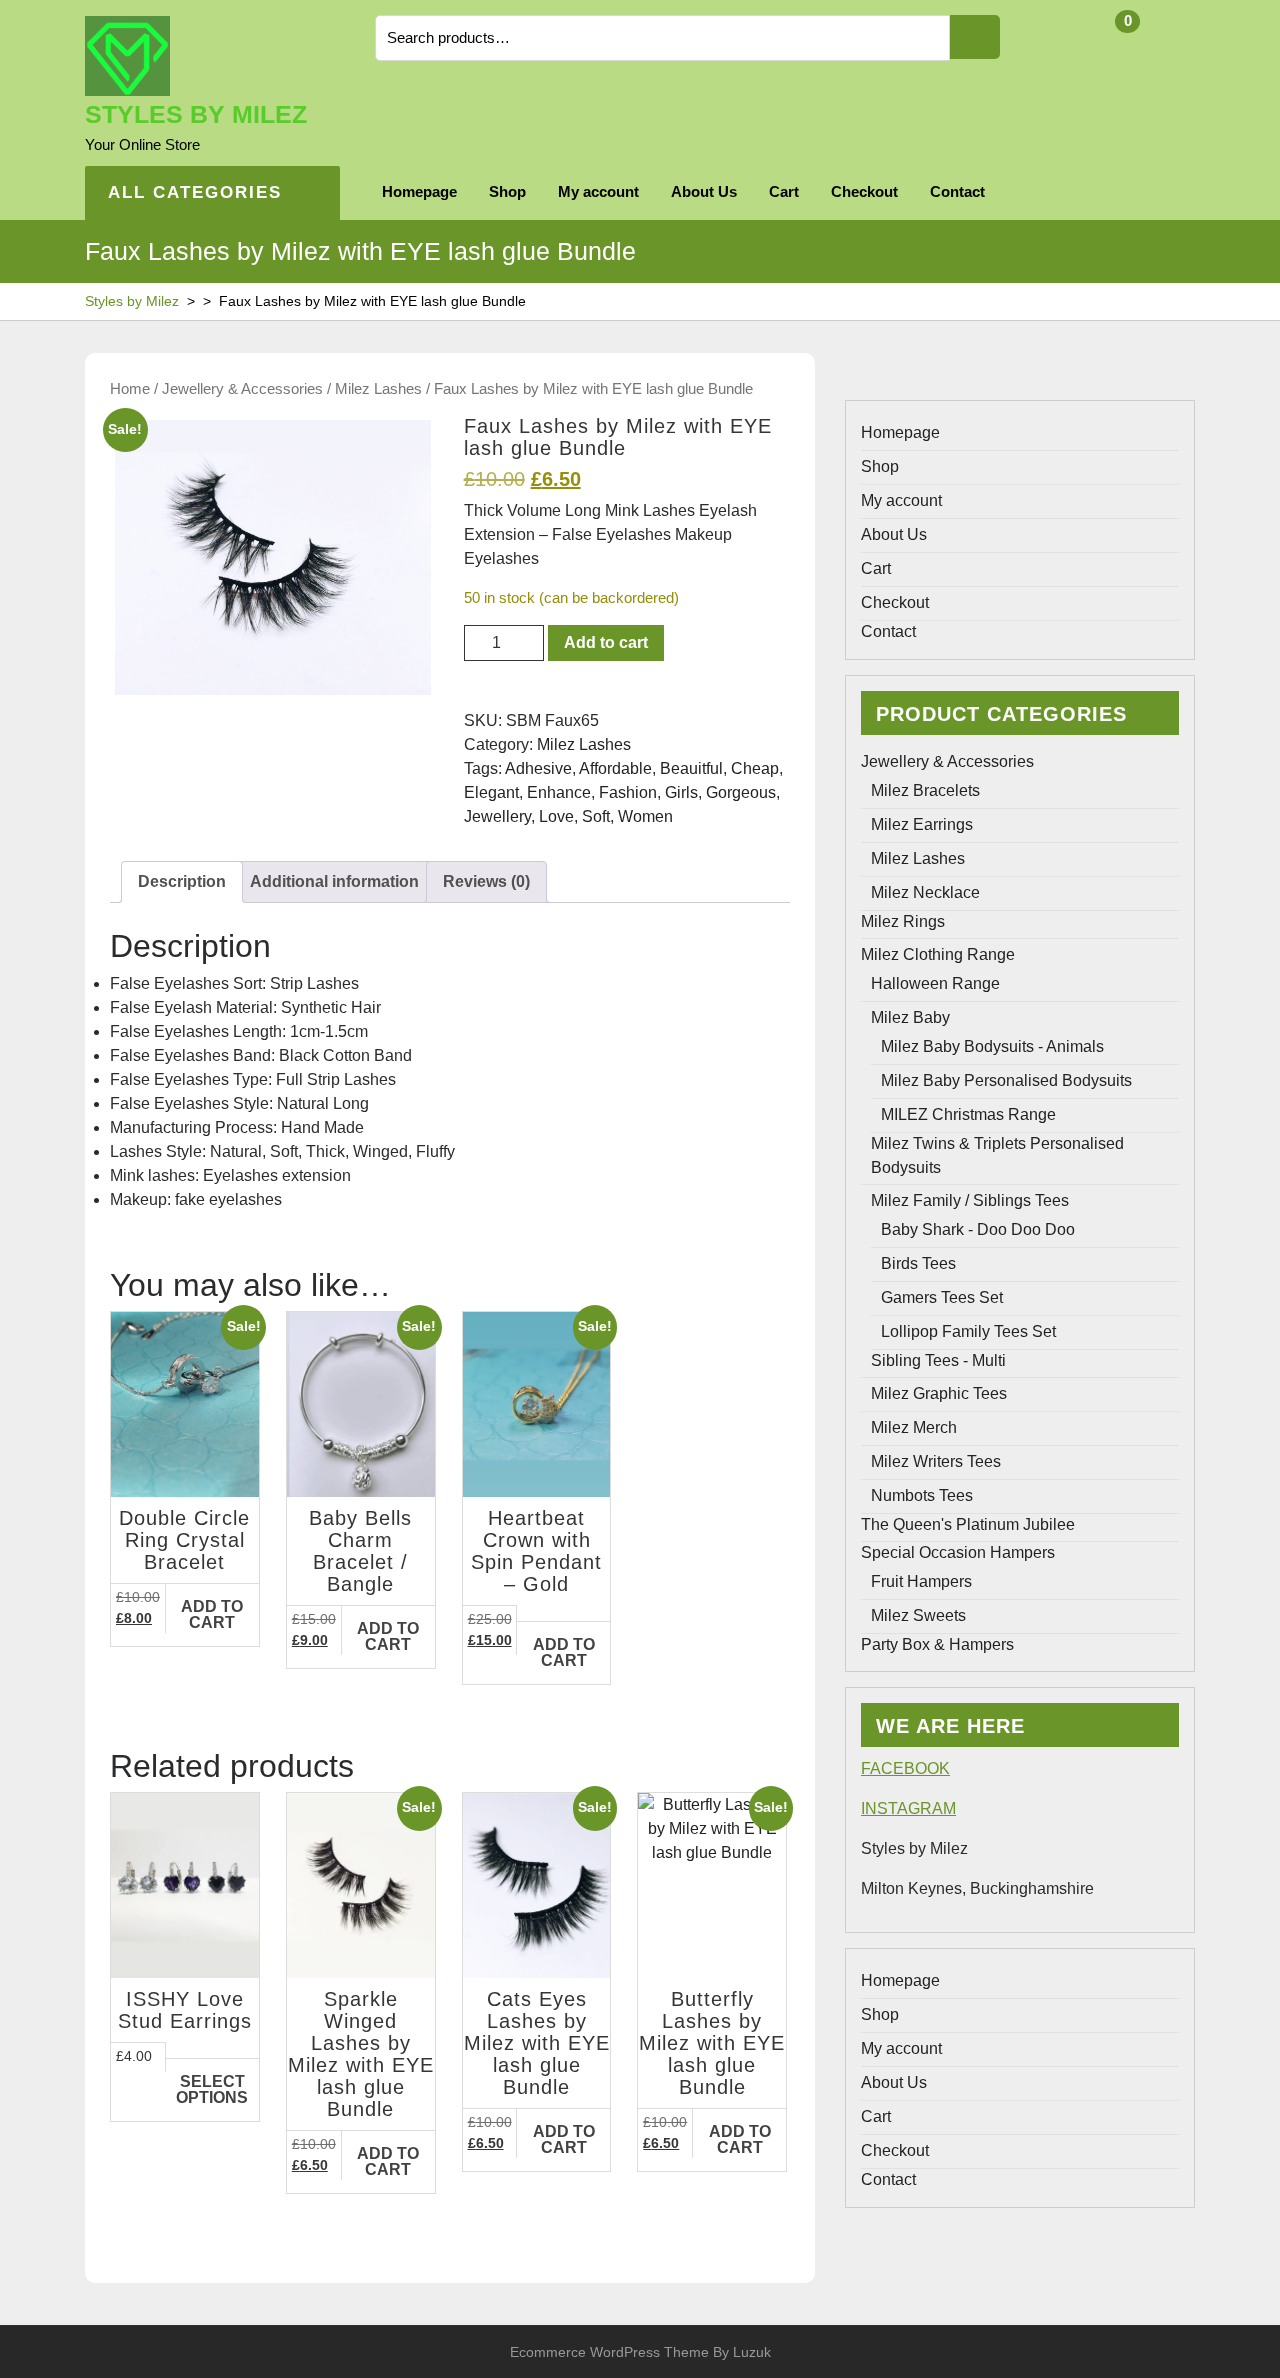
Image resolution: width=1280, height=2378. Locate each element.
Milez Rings (903, 921)
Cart (784, 191)
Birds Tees (918, 1263)
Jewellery (497, 816)
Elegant (491, 792)
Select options (212, 2089)
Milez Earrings (922, 824)
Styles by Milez (196, 114)
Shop (507, 191)
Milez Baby (910, 1017)
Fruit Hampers (921, 1581)
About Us (704, 191)
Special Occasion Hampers (958, 1552)
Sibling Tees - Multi (938, 1360)
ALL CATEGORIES (195, 192)
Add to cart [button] (212, 1614)
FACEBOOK (905, 1768)
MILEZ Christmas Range (968, 1114)
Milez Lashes (378, 389)
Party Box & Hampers (937, 1644)
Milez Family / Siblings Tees (970, 1200)
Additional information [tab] (334, 881)
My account (598, 191)
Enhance (559, 792)
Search (975, 37)
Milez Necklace (925, 892)
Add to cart (606, 642)
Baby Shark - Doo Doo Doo (978, 1229)
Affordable (615, 768)
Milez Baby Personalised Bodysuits (1006, 1080)
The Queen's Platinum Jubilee (968, 1524)
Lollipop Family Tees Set (968, 1331)
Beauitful (691, 768)
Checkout (864, 191)
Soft (596, 816)
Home (130, 389)
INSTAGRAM (908, 1808)
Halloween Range (935, 983)
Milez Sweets (918, 1615)
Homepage (419, 191)
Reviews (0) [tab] (486, 881)
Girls (681, 792)
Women (645, 816)
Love (556, 816)
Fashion (628, 792)
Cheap (755, 768)
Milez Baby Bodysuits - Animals (992, 1046)
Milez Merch (914, 1427)
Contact (957, 191)
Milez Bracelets (925, 790)
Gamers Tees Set (942, 1297)
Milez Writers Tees (936, 1461)
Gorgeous (741, 792)
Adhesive (538, 768)
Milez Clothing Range (938, 954)
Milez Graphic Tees (939, 1393)
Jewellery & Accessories (242, 389)
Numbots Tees (922, 1495)
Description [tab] (182, 881)
